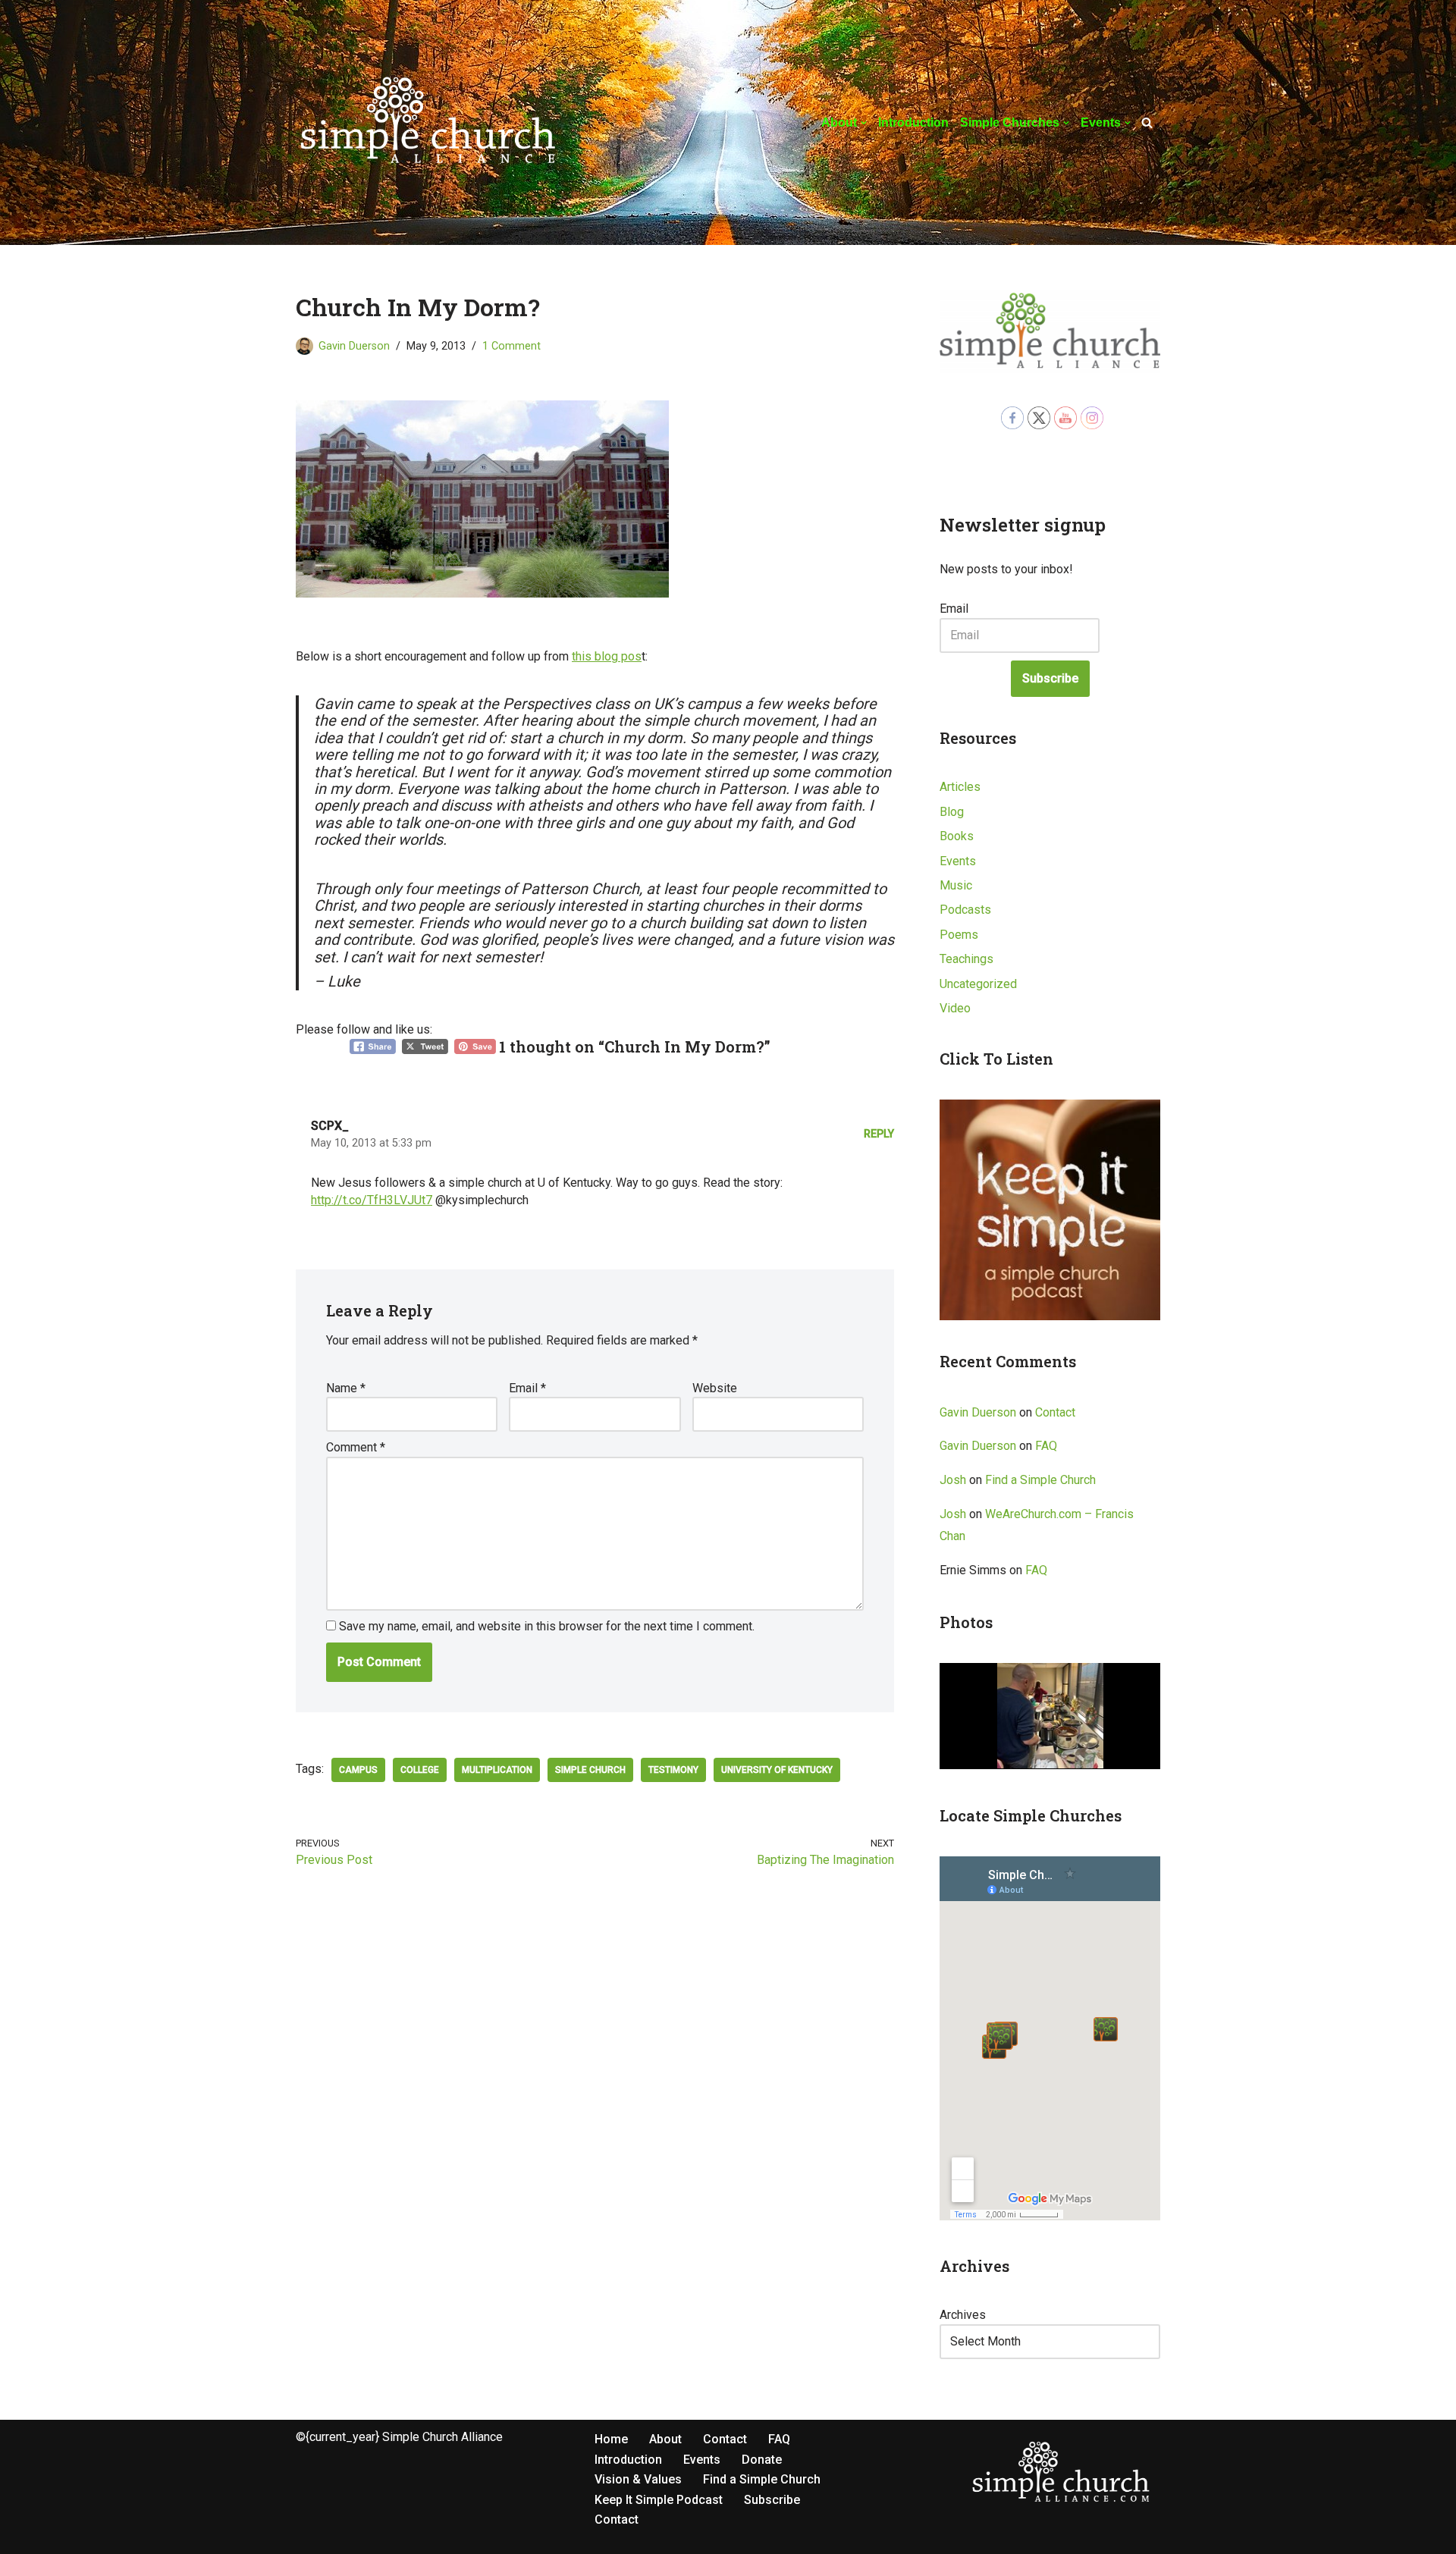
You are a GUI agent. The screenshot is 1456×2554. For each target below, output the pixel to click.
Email (527, 1388)
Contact (1055, 1412)
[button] (864, 123)
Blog (952, 812)
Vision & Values (638, 2479)
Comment (356, 1447)
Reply (879, 1134)
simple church (590, 1770)
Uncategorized (978, 984)
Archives (963, 2315)
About (665, 2439)
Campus (358, 1770)
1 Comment (511, 346)
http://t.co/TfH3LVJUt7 (372, 1200)
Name (346, 1388)
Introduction (913, 122)
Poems (959, 935)
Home (611, 2439)
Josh (953, 1480)
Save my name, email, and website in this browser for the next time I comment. (547, 1626)
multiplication (497, 1770)
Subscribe (1050, 678)
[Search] (1147, 122)
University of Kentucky (777, 1770)
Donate (762, 2460)
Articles (960, 787)
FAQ (1046, 1446)
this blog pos (607, 656)
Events (958, 861)
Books (957, 836)
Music (956, 885)
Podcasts (965, 910)
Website (715, 1388)
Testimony (673, 1770)
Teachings (966, 959)
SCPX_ (330, 1126)
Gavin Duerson (354, 346)
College (420, 1770)
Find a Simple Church (1040, 1480)
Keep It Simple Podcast (659, 2500)
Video (955, 1008)
